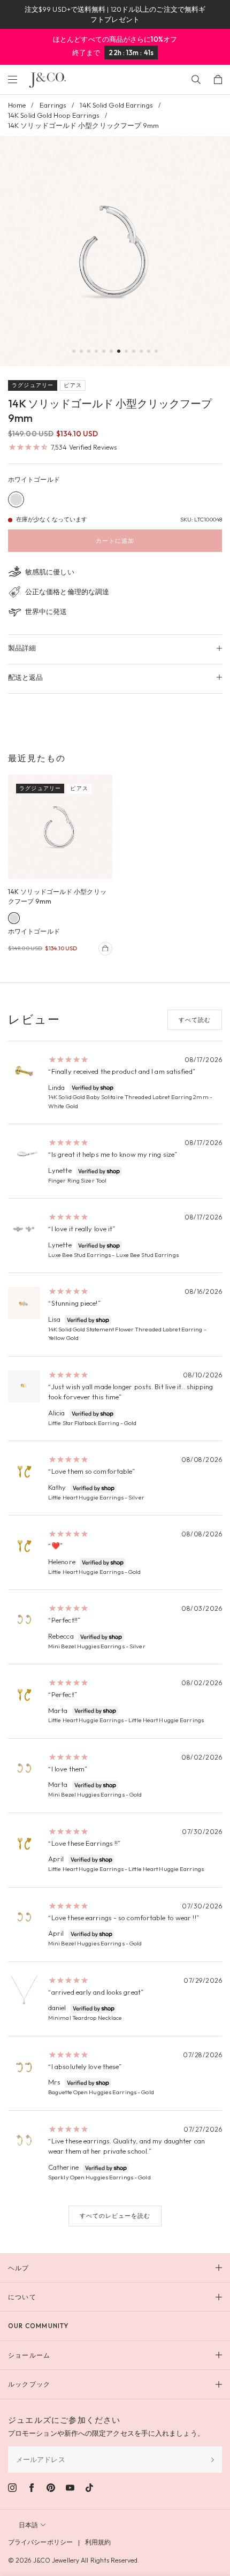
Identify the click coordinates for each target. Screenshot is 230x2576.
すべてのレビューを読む (115, 2216)
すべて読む (195, 1020)
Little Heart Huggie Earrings (86, 1497)
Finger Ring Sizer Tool (77, 1180)
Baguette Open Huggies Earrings (92, 2092)
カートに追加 (115, 541)
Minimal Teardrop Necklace (85, 2018)
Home (17, 105)
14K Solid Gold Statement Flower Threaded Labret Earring (125, 1329)
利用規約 (98, 2542)
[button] (74, 351)
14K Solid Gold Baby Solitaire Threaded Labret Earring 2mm (128, 1097)
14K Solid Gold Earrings (116, 105)
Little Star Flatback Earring (84, 1423)
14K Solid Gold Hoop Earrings (54, 115)
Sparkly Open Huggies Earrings (91, 2177)
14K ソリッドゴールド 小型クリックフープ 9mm (57, 896)
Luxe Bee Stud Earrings (79, 1255)
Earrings (53, 105)
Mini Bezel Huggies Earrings (86, 1646)
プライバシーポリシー (40, 2542)
